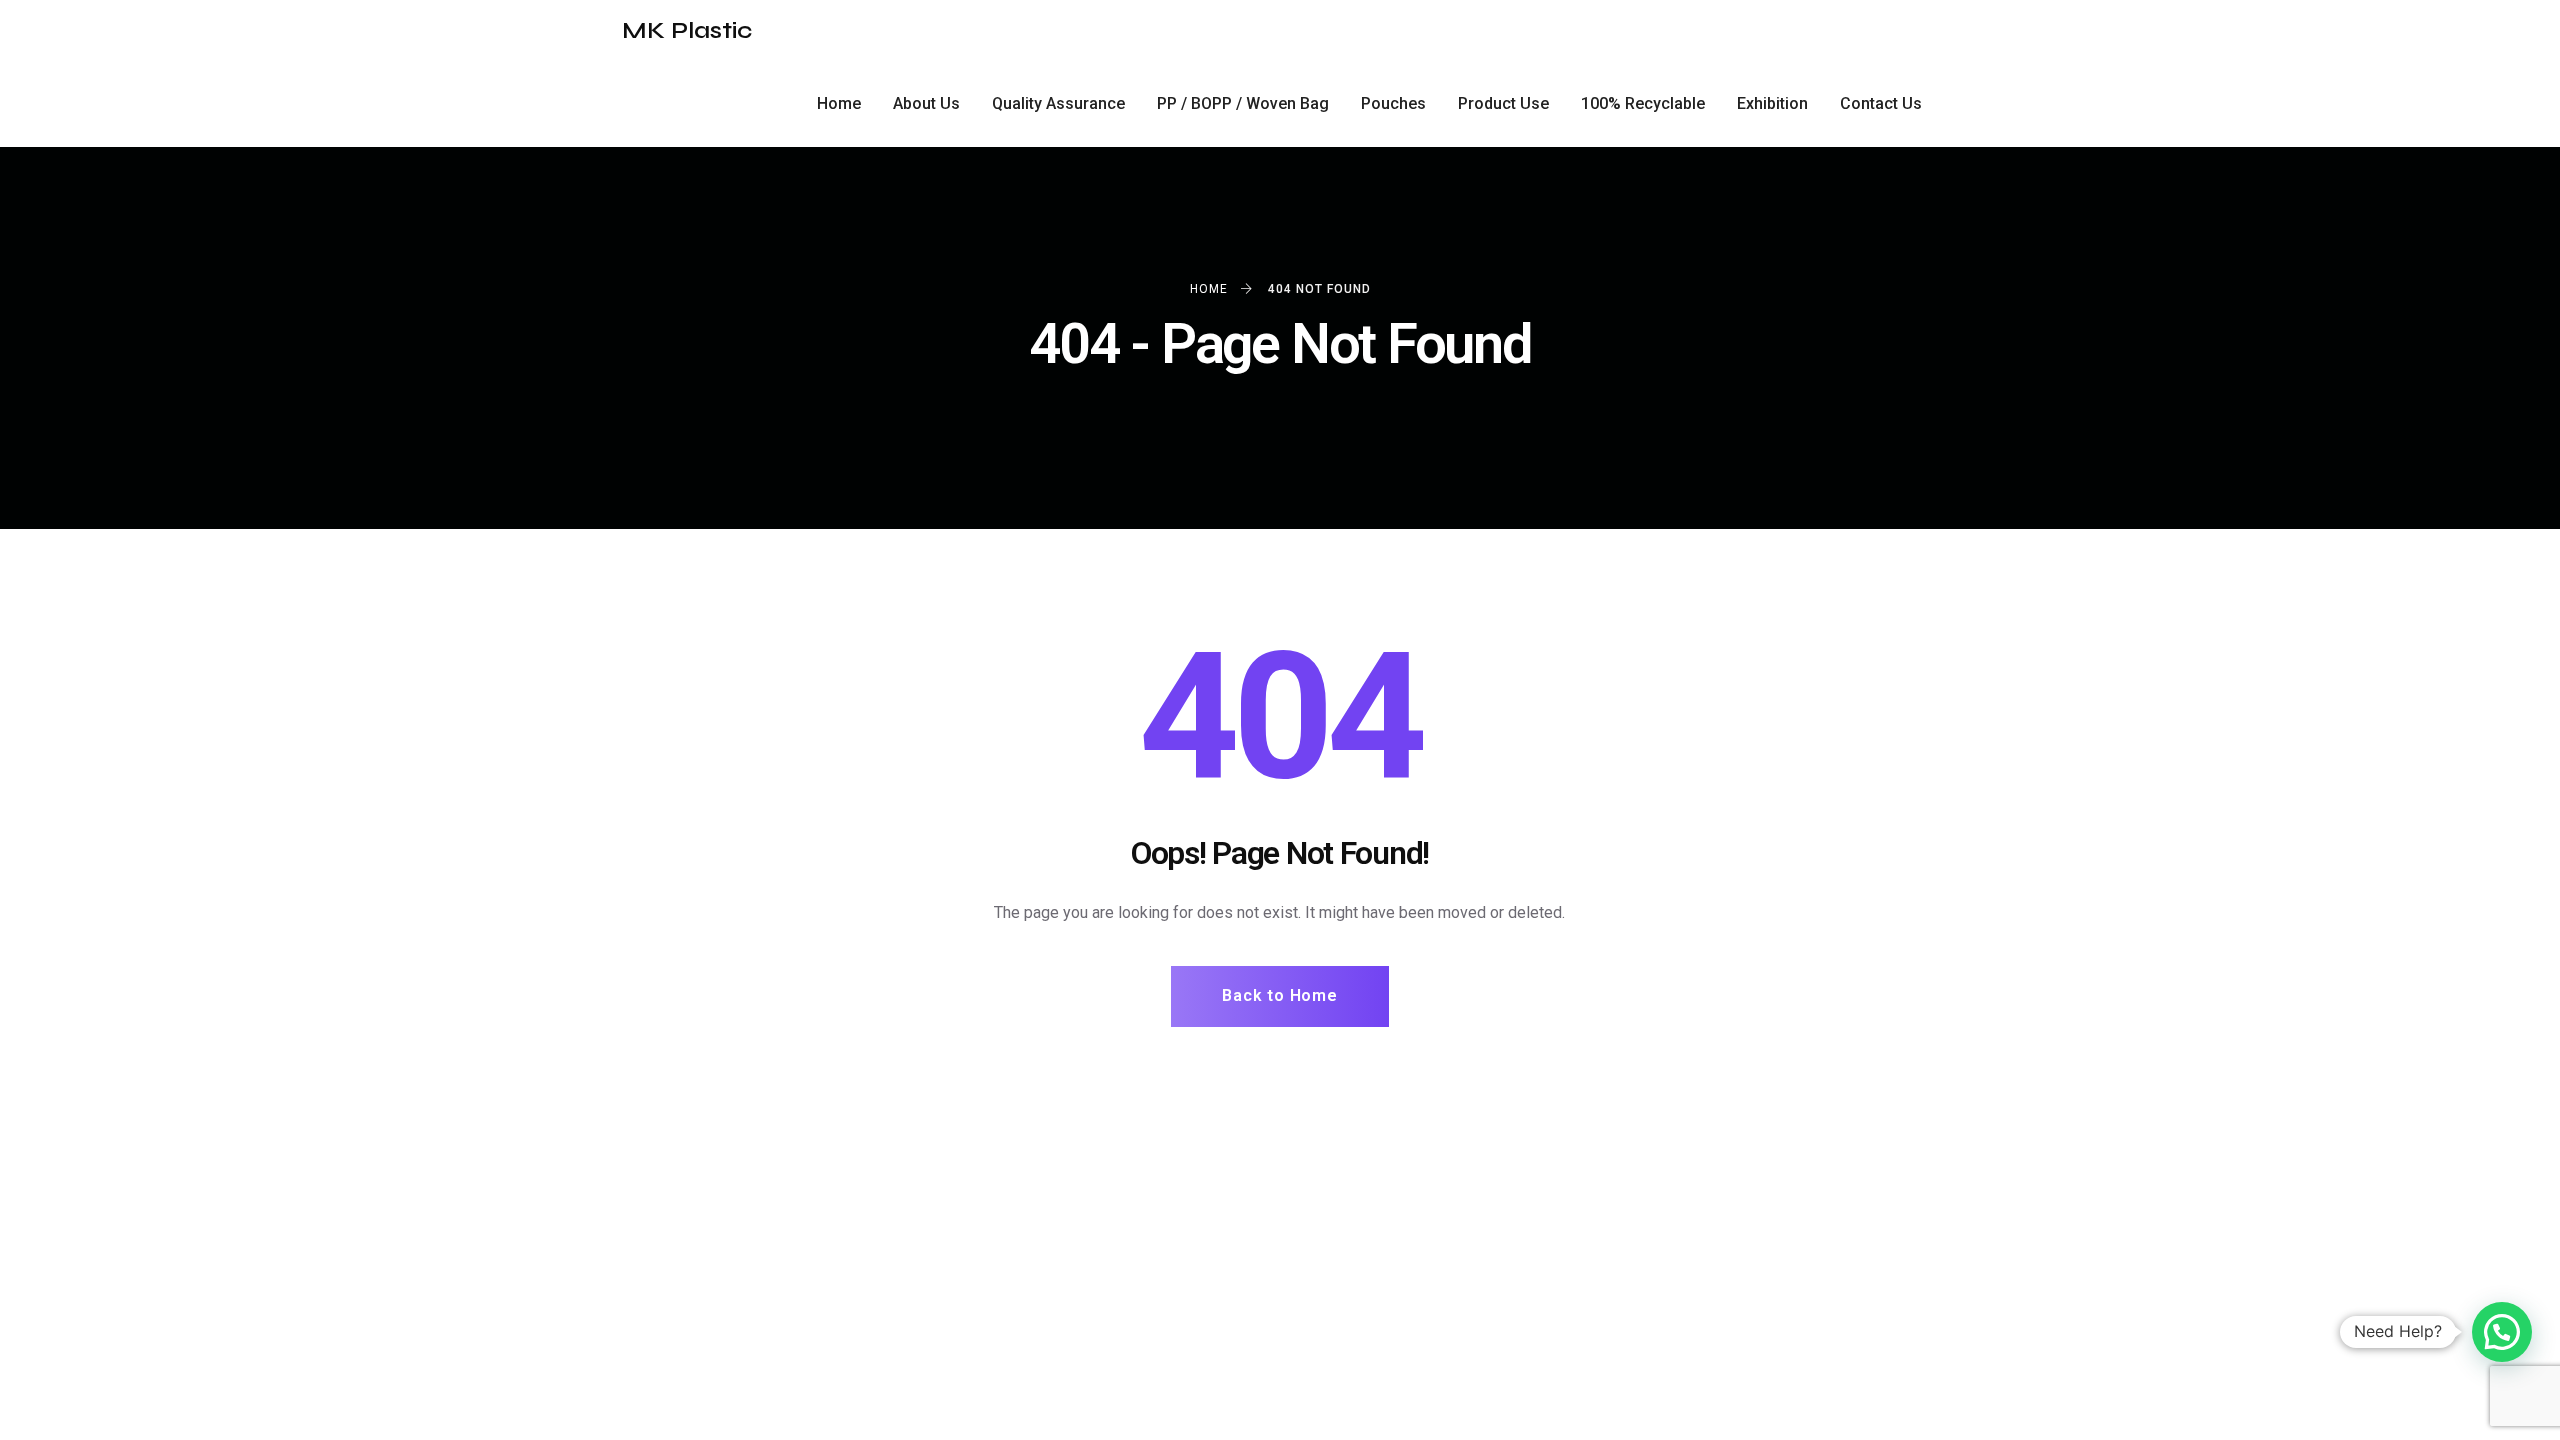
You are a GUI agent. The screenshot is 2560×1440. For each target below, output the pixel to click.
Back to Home (1280, 995)
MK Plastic (687, 30)
